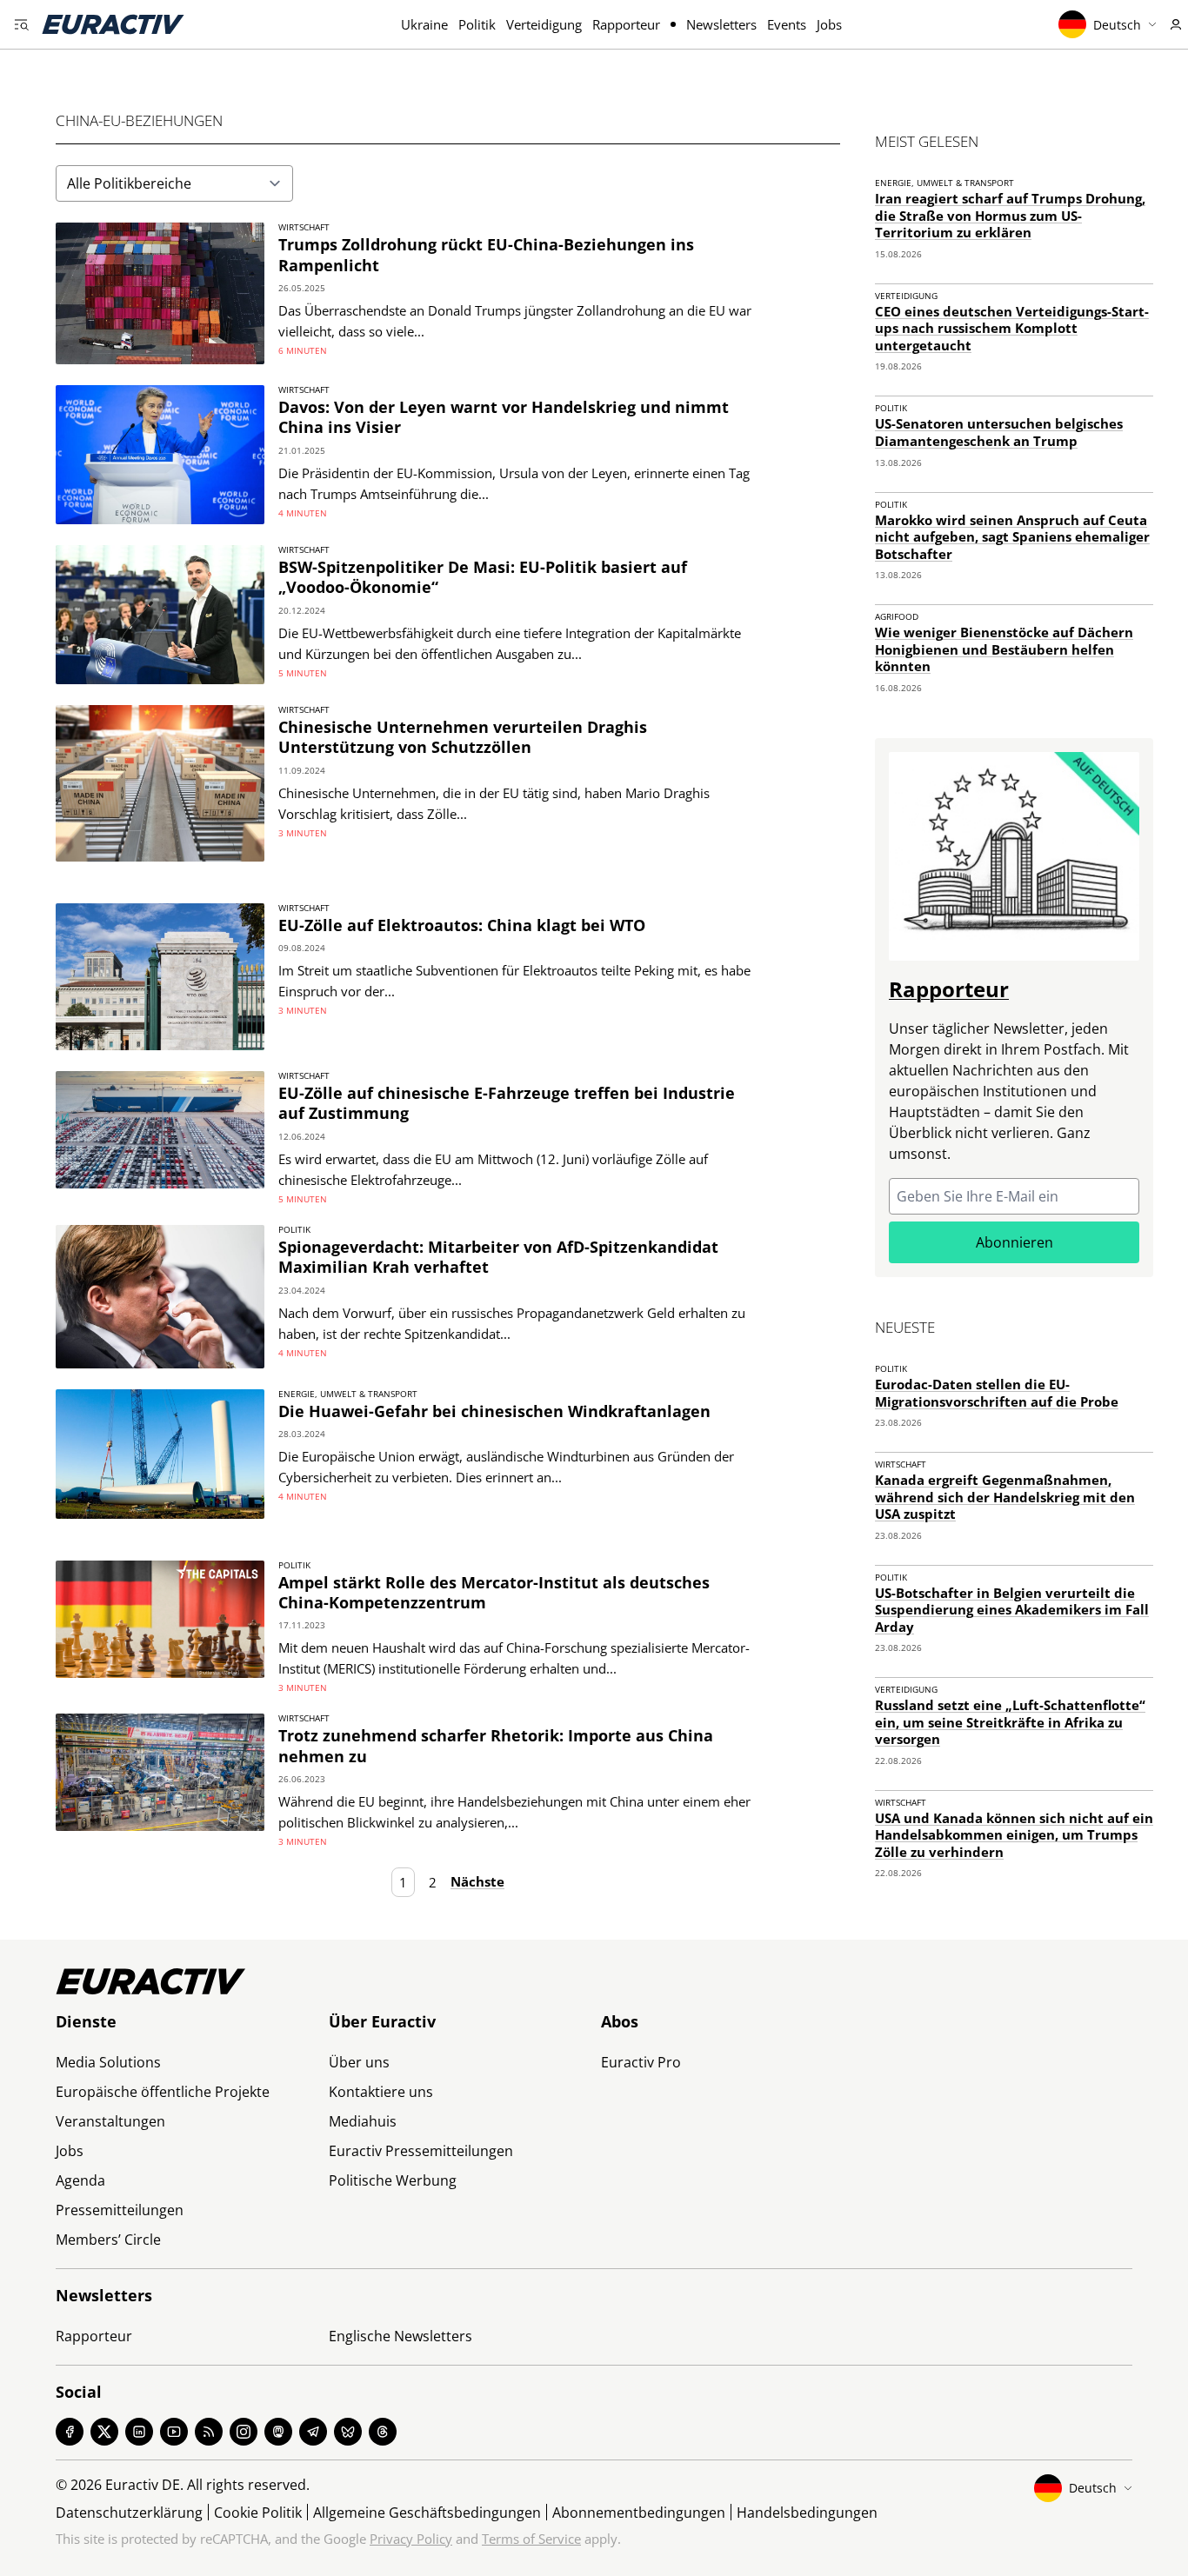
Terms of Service (531, 2539)
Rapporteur (626, 24)
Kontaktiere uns (381, 2092)
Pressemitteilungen (120, 2210)
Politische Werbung (393, 2180)
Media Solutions (108, 2062)
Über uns (359, 2062)
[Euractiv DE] (113, 24)
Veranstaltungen (110, 2121)
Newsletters (721, 24)
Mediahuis (363, 2121)
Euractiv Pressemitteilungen (421, 2151)
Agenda (80, 2180)
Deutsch (1117, 25)
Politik (477, 24)
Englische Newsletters (400, 2336)
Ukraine (424, 24)
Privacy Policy (411, 2539)
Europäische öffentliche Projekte (163, 2092)
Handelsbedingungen (807, 2513)
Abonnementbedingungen (639, 2513)
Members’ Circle (108, 2240)
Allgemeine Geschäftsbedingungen (427, 2513)
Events (787, 24)
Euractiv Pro (641, 2062)
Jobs (829, 24)
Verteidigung (544, 24)
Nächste (477, 1882)
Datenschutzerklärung (129, 2513)
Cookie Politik (258, 2513)
